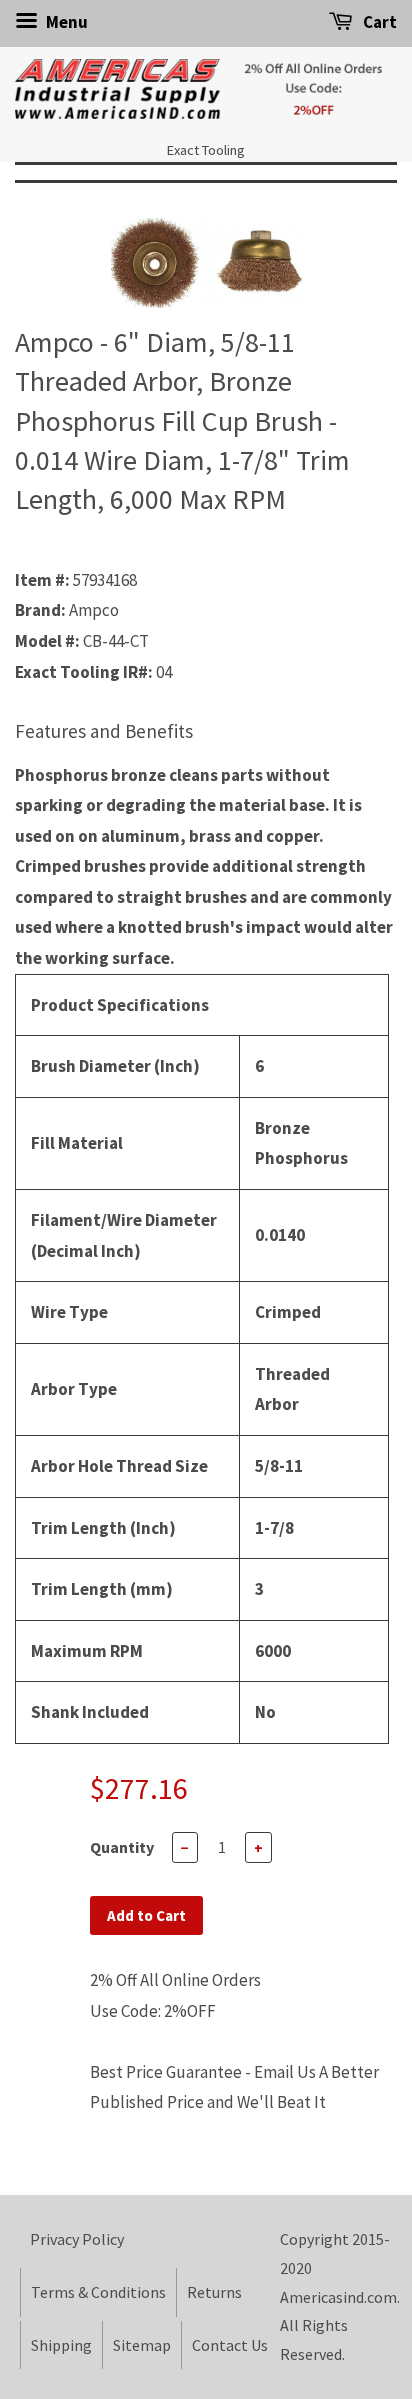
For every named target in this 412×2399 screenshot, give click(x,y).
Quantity (122, 1847)
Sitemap (142, 2345)
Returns (214, 2292)
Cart (378, 22)
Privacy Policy (77, 2239)
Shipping (61, 2345)
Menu (65, 22)
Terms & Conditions (98, 2292)
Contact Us (230, 2345)
